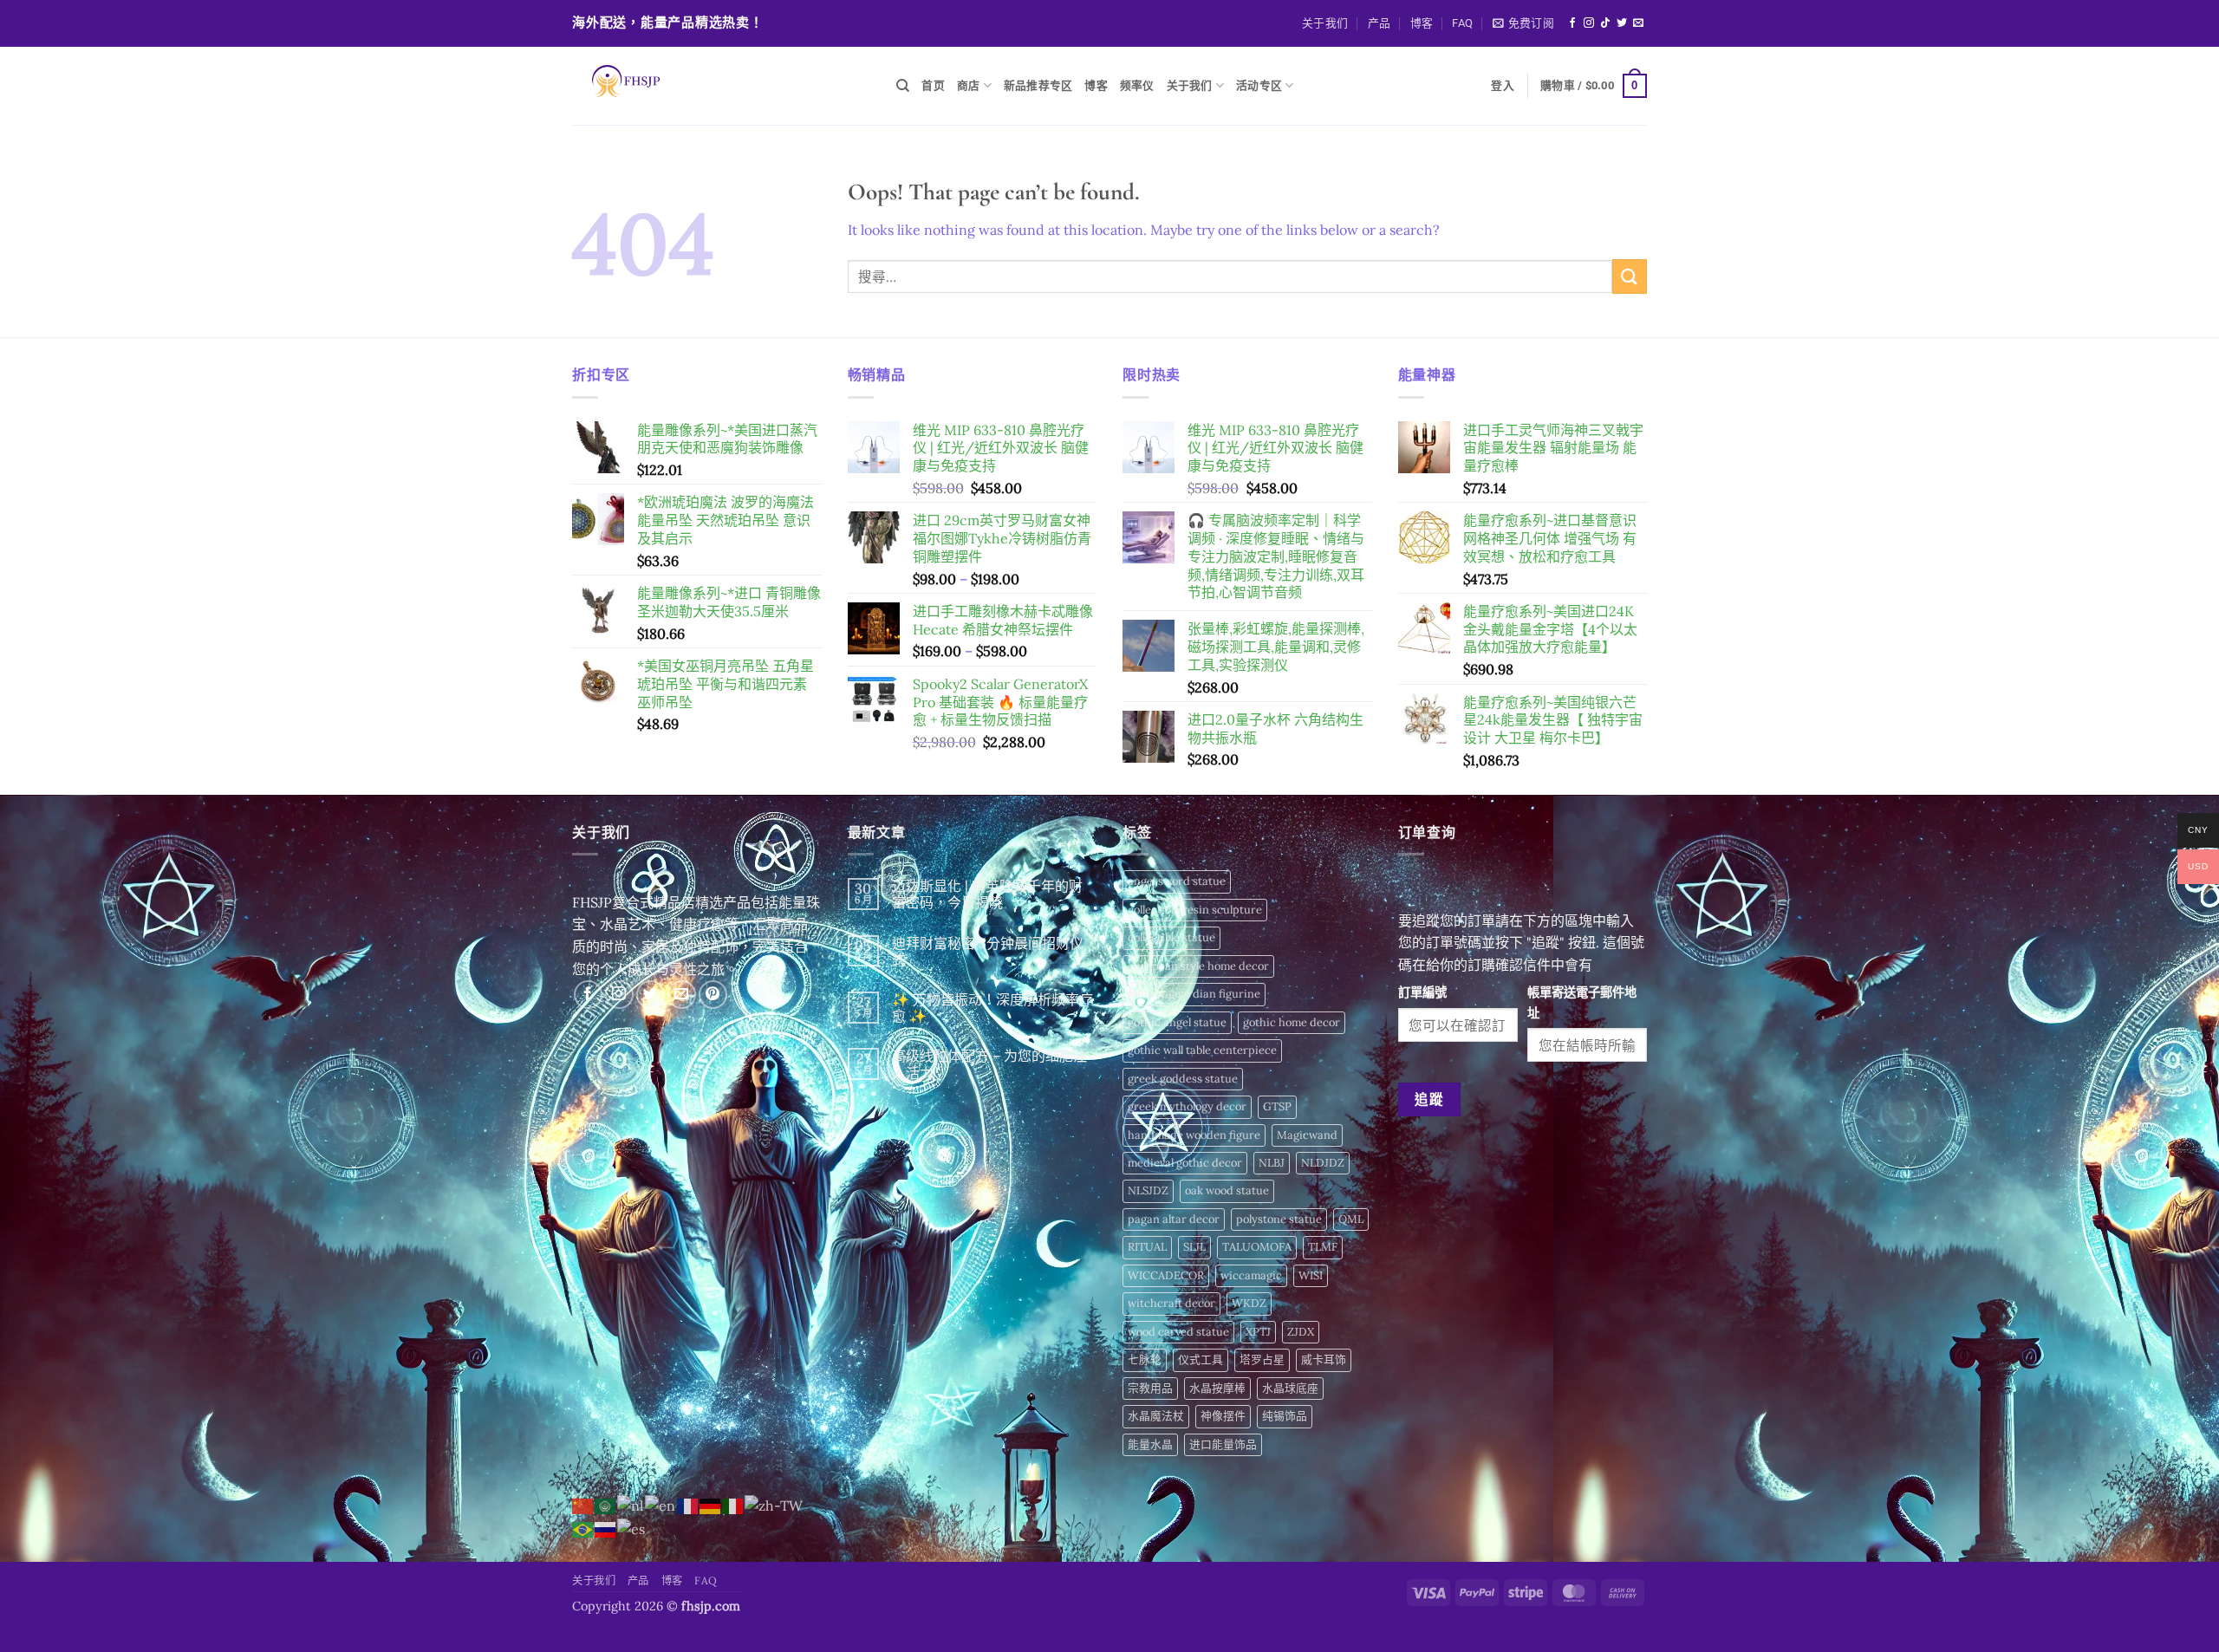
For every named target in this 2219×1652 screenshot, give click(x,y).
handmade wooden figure (1194, 1135)
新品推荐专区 (1038, 85)
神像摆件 (1223, 1416)
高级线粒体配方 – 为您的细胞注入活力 (989, 1064)
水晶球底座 (1290, 1388)
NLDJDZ (1323, 1163)
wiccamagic (1251, 1275)
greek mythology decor (1187, 1106)
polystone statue (1279, 1219)
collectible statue (1171, 937)
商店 (969, 85)
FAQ (1462, 23)
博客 (1422, 23)
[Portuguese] (583, 1528)
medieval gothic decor (1185, 1163)
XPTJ (1258, 1332)
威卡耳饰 (1324, 1359)
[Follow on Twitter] (1622, 23)
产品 (1380, 23)
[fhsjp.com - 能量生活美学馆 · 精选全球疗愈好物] (721, 86)
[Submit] (1630, 276)
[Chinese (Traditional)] (774, 1505)
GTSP (1277, 1106)
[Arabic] (606, 1505)
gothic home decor (1292, 1022)
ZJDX (1301, 1332)
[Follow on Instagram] (1589, 23)
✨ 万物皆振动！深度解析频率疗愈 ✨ (992, 1008)
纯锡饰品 (1285, 1416)
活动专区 (1259, 85)
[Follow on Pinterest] (713, 995)
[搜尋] (903, 86)
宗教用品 (1150, 1388)
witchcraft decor (1171, 1303)
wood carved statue (1178, 1332)
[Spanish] (632, 1528)
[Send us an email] (1638, 23)
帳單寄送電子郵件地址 (1582, 1002)
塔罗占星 (1262, 1359)
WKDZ (1249, 1303)
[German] (711, 1505)
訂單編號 (1422, 992)
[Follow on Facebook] (1572, 23)
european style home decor (1198, 966)
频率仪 (1137, 85)
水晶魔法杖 (1156, 1416)
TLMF (1323, 1247)
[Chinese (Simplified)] (583, 1505)
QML (1351, 1219)
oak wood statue (1227, 1190)
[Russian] (606, 1528)
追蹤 (1429, 1099)
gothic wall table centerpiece (1202, 1050)
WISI (1311, 1275)
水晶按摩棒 (1217, 1388)
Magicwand (1307, 1135)
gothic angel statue (1177, 1022)
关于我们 (1325, 23)
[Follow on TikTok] (1605, 23)
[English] (661, 1505)
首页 (933, 85)
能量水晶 (1150, 1444)
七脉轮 (1145, 1359)
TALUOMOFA (1257, 1247)
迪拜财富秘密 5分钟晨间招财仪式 (988, 952)
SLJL (1194, 1247)
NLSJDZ (1148, 1190)
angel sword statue (1177, 881)
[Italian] (733, 1505)
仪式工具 (1201, 1359)
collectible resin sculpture (1195, 910)
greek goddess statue (1183, 1079)
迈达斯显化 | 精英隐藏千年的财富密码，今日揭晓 (987, 894)
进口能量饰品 (1223, 1444)
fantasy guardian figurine (1194, 994)
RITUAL (1147, 1247)
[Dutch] (631, 1505)
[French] (688, 1505)
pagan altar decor (1174, 1219)
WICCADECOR (1166, 1275)
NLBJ (1272, 1163)
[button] (1523, 23)
